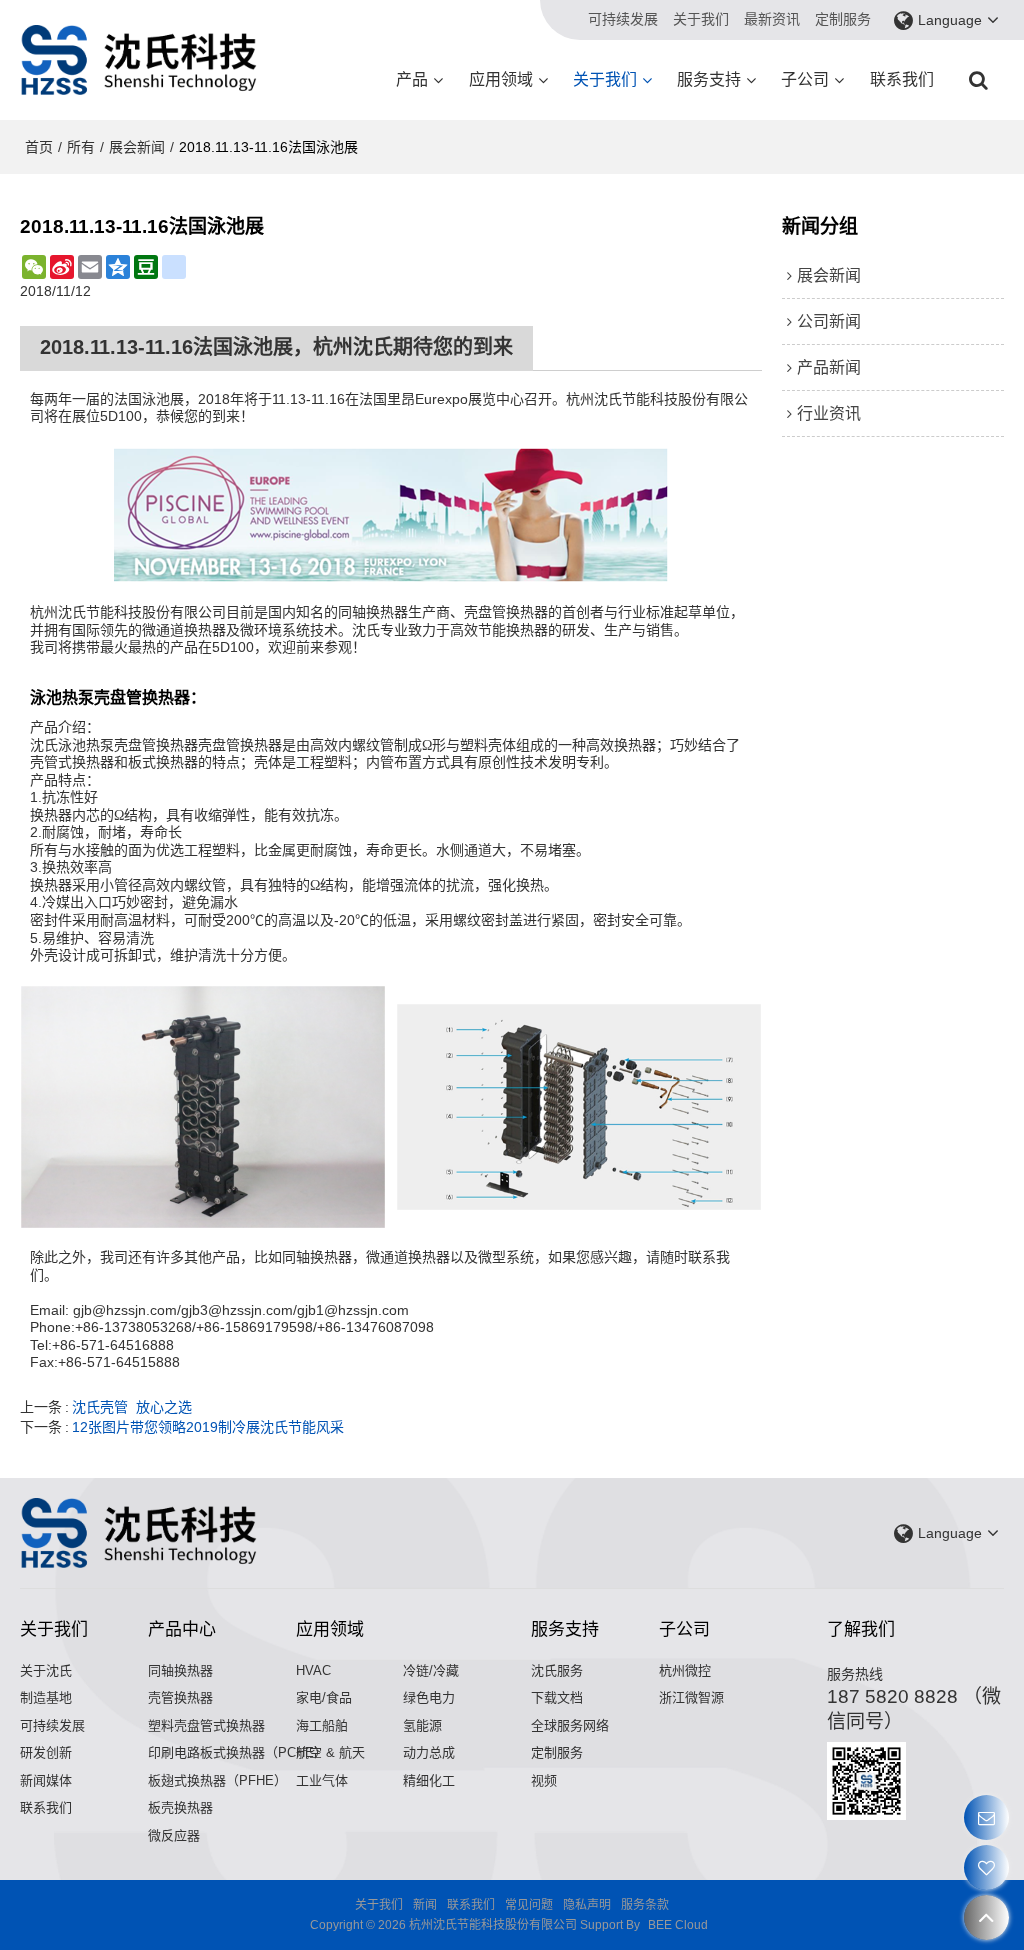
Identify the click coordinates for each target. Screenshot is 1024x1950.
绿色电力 (429, 1697)
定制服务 (843, 19)
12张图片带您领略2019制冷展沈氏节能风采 (208, 1427)
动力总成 (429, 1752)
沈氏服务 (557, 1670)
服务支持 (709, 79)
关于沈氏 (46, 1670)
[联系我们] (986, 1817)
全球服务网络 (570, 1725)
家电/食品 (324, 1697)
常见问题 (529, 1905)
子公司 (805, 79)
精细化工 (429, 1780)
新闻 (425, 1905)
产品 (412, 79)
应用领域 (501, 79)
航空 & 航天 (330, 1752)
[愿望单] (986, 1867)
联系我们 (902, 79)
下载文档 (557, 1697)
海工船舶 (322, 1725)
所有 (81, 147)
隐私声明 (587, 1905)
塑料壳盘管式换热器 (206, 1725)
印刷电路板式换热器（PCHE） (237, 1752)
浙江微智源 (691, 1697)
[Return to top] (986, 1917)
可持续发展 (623, 19)
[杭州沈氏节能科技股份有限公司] (140, 60)
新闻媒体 (46, 1780)
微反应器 (174, 1835)
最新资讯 (772, 19)
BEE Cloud (678, 1925)
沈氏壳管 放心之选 (132, 1407)
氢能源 (422, 1725)
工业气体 (322, 1780)
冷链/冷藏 (431, 1670)
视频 (544, 1780)
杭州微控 (685, 1670)
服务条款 (645, 1905)
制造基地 (46, 1697)
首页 (39, 147)
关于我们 (701, 19)
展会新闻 (137, 147)
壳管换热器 (180, 1697)
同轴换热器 (180, 1670)
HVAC (313, 1670)
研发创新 (46, 1752)
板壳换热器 (180, 1807)
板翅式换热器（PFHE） (217, 1780)
